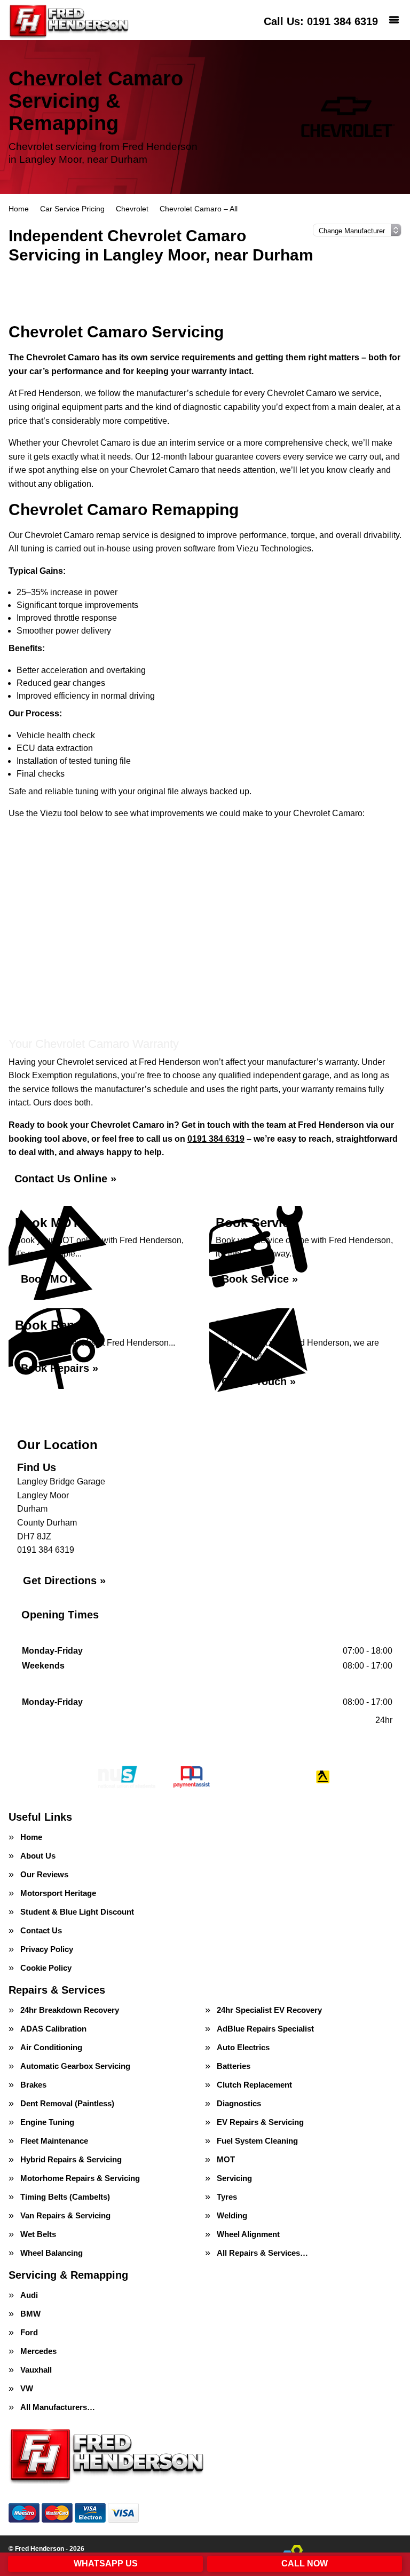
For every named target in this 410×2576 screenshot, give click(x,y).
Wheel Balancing (52, 2253)
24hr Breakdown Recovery (70, 2010)
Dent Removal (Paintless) (67, 2103)
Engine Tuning (47, 2122)
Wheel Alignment (248, 2234)
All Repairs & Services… (262, 2253)
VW (27, 2388)
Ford (29, 2332)
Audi (29, 2295)
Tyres (227, 2197)
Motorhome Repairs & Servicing (80, 2178)
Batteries (234, 2066)
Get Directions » (64, 1581)
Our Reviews (44, 1874)
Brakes (33, 2085)
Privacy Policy (47, 1949)
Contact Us (41, 1930)
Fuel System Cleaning (257, 2141)
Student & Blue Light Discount (77, 1912)
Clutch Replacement (254, 2085)
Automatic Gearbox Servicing (75, 2066)
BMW (30, 2314)
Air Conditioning (51, 2047)
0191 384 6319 (321, 21)
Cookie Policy (46, 1968)
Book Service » (260, 1279)
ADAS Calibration (53, 2029)
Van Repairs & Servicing (65, 2215)
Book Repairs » (60, 1368)
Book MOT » (52, 1279)
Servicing (234, 2178)
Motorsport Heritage (58, 1893)
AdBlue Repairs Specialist (265, 2029)
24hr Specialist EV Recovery (269, 2010)
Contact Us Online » (65, 1179)
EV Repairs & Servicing (260, 2122)
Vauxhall (36, 2370)
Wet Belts (38, 2234)
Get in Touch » (259, 1381)
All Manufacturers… (58, 2407)
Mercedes (38, 2351)
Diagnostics (239, 2103)
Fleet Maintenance (54, 2141)
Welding (232, 2215)
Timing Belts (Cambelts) (65, 2197)
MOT (226, 2159)
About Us (38, 1856)
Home (31, 1837)
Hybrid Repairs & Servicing (71, 2159)
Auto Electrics (243, 2047)
